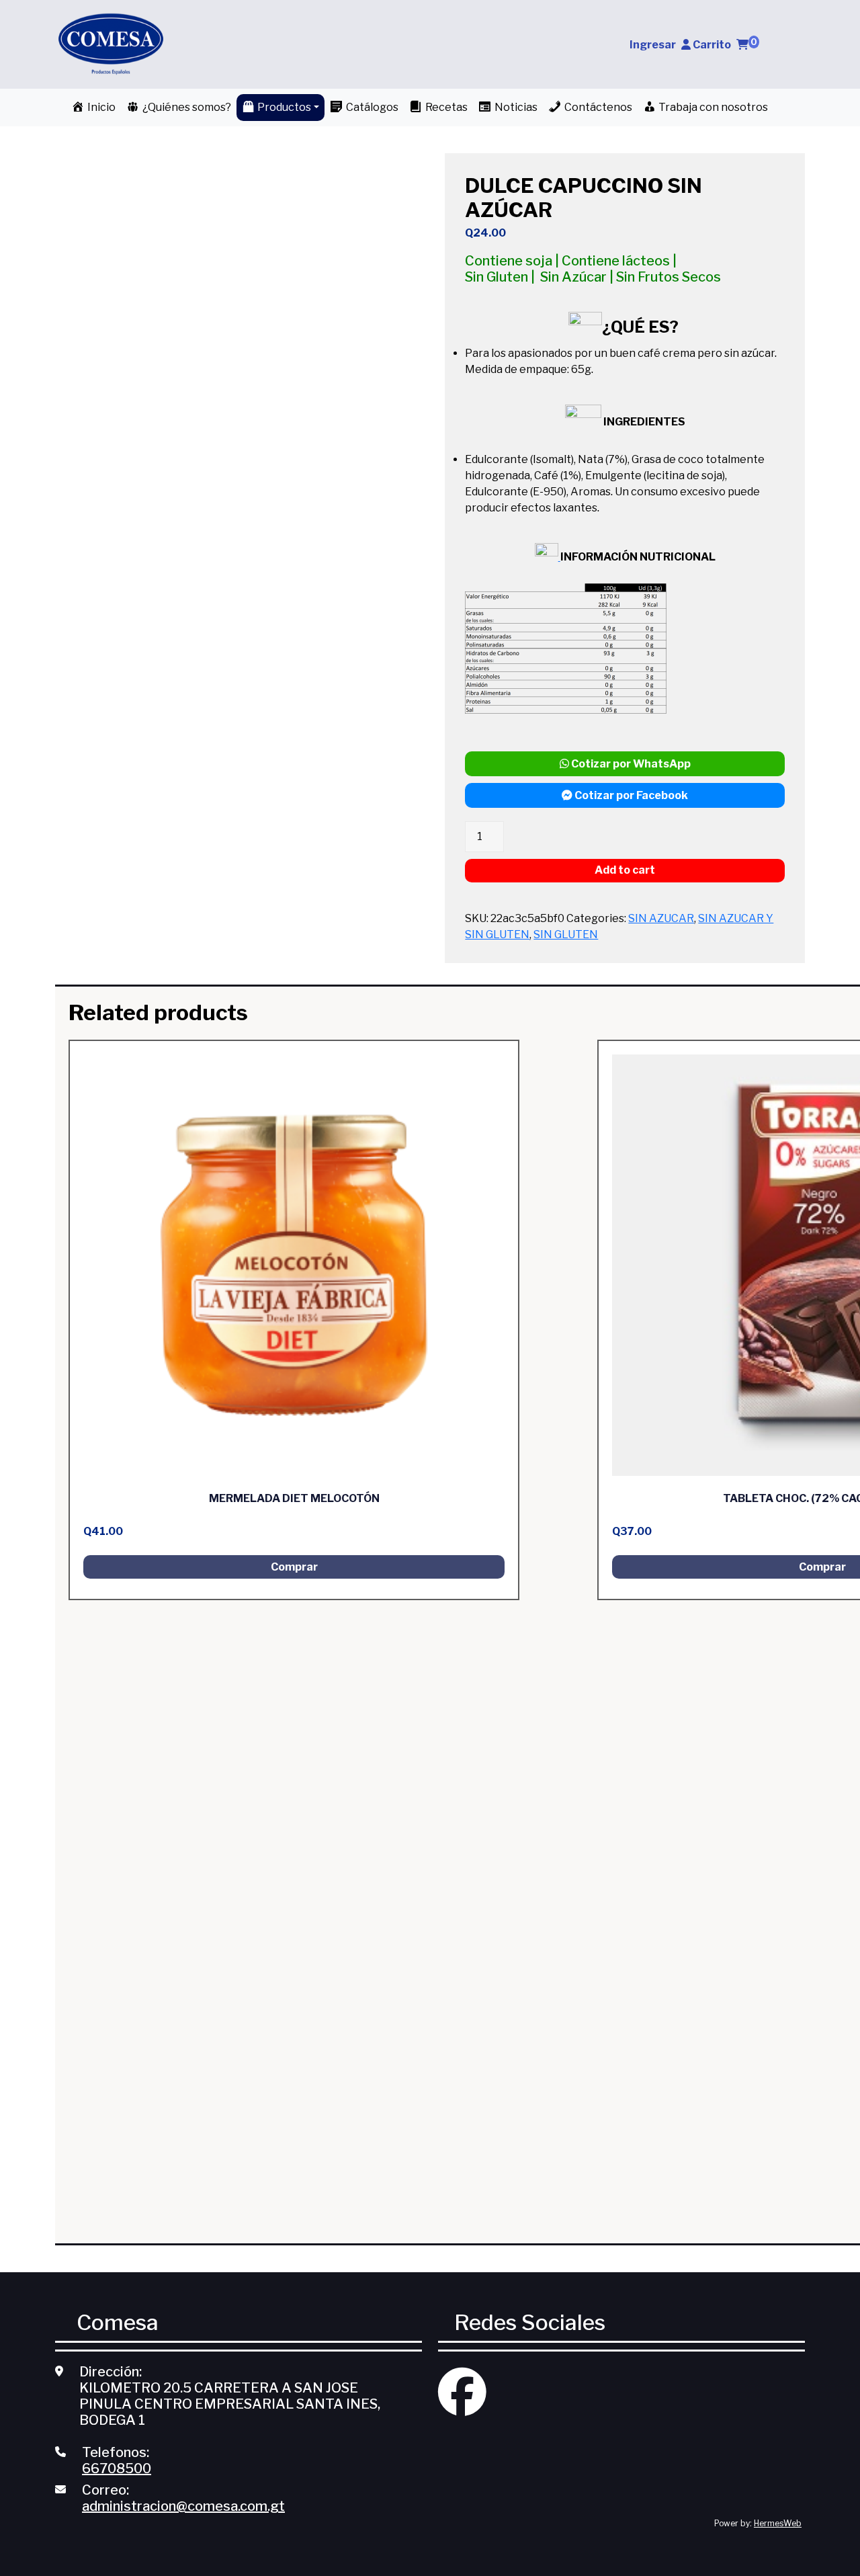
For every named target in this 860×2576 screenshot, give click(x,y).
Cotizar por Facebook (630, 795)
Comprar (294, 1567)
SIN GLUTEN (566, 934)
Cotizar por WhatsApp (630, 764)
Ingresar (653, 45)
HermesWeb (778, 2523)
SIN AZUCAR (661, 918)
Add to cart (625, 870)
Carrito (725, 45)
